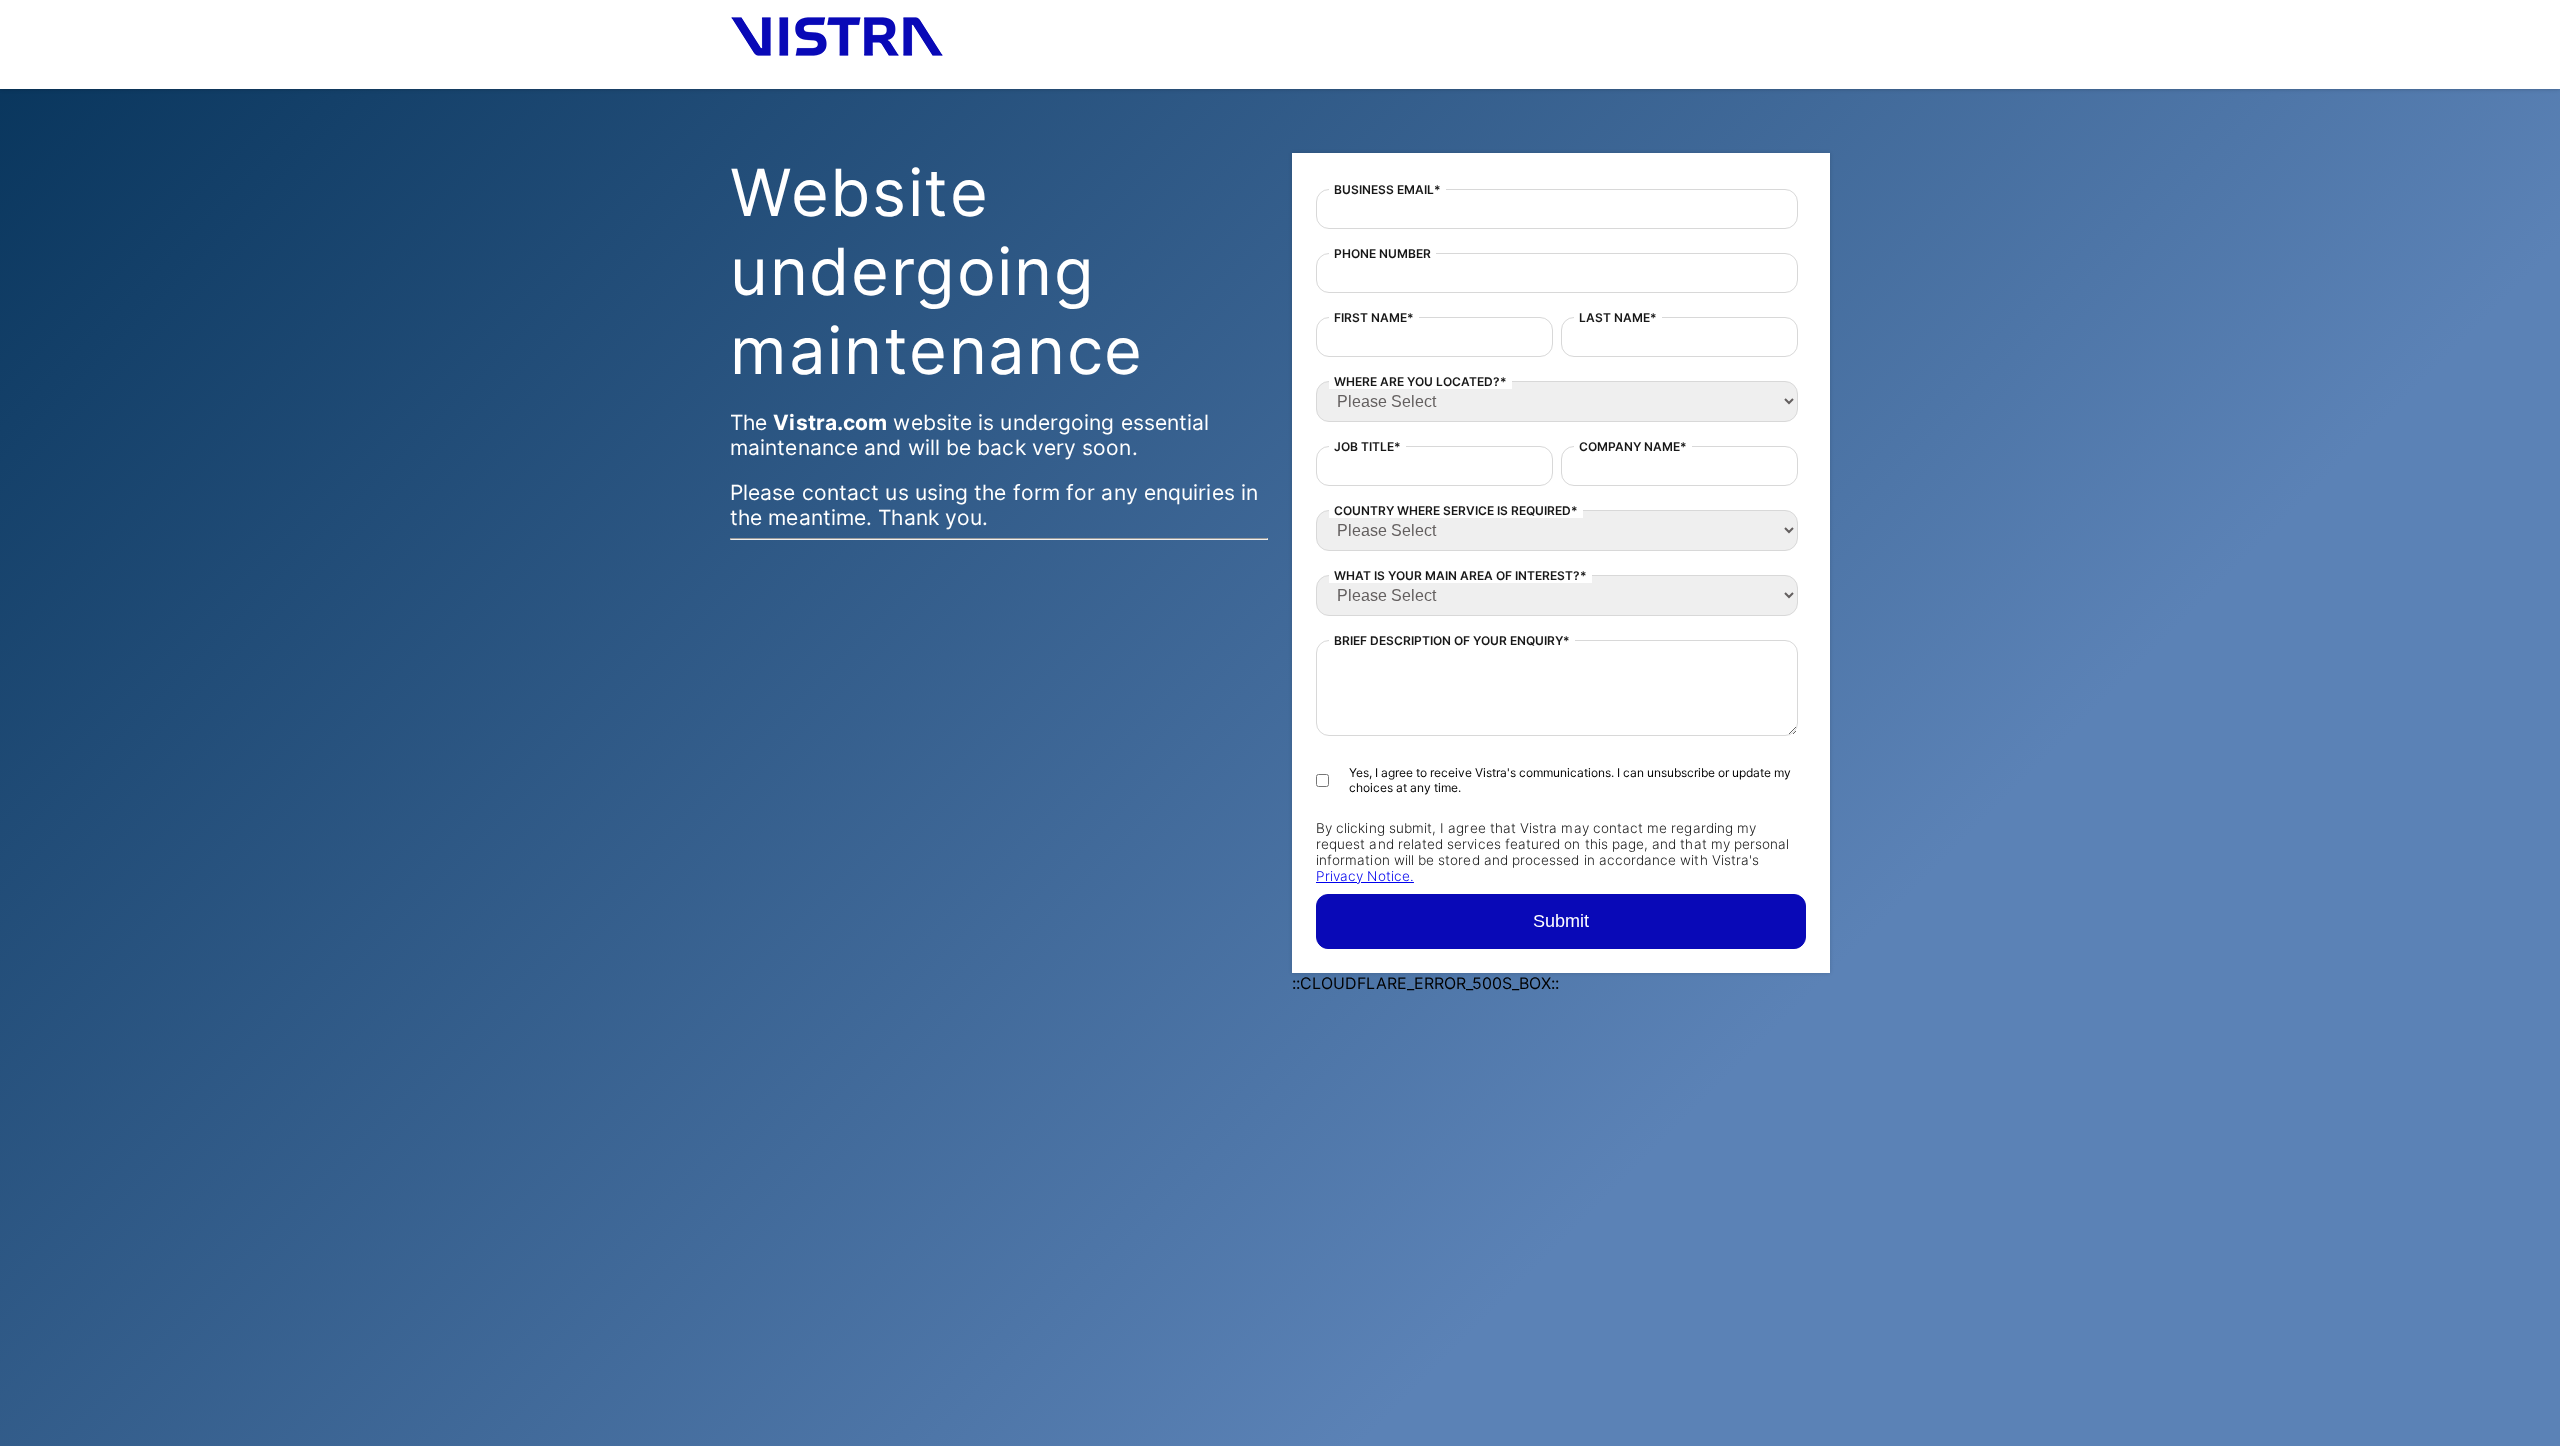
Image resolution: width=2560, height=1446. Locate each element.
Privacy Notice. (1365, 876)
